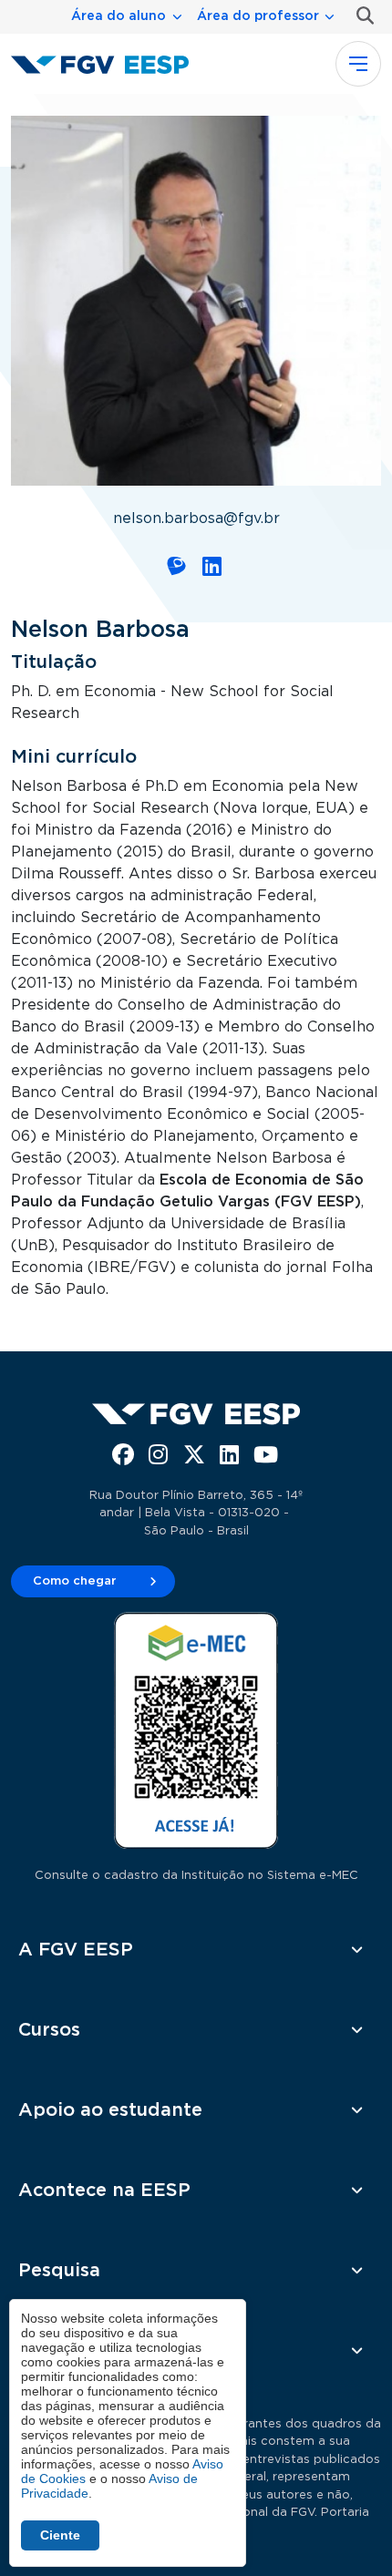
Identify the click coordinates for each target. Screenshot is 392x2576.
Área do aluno (119, 16)
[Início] (107, 64)
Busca (361, 16)
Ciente (60, 2535)
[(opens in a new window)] (178, 570)
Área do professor (258, 16)
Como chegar (75, 1581)
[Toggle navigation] (358, 64)
